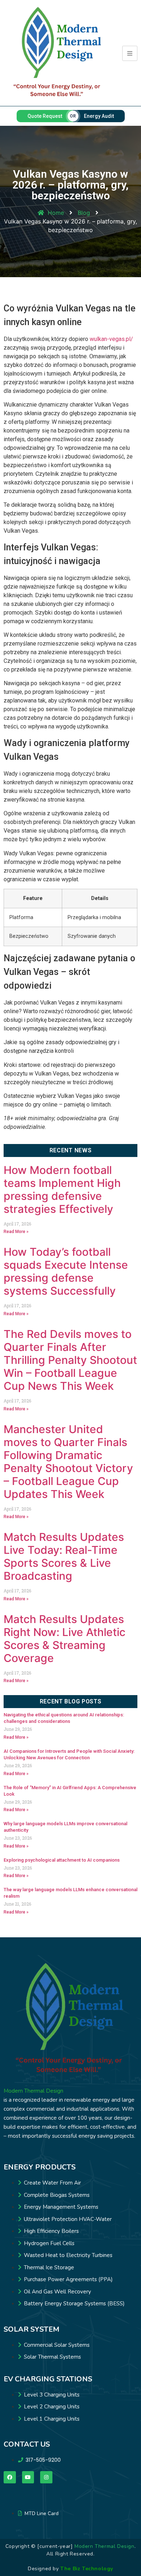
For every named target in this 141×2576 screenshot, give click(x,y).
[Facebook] (10, 2477)
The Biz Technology (87, 2569)
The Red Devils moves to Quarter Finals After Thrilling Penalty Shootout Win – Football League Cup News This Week (70, 1360)
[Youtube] (28, 2477)
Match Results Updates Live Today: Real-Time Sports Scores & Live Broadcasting (64, 1556)
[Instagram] (46, 2477)
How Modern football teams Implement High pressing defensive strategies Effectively (62, 1189)
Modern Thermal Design (33, 2091)
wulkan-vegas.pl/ (111, 339)
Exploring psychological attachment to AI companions (62, 1860)
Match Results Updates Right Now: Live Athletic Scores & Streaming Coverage (65, 1639)
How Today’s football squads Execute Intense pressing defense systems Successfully (66, 1271)
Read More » (16, 1232)
